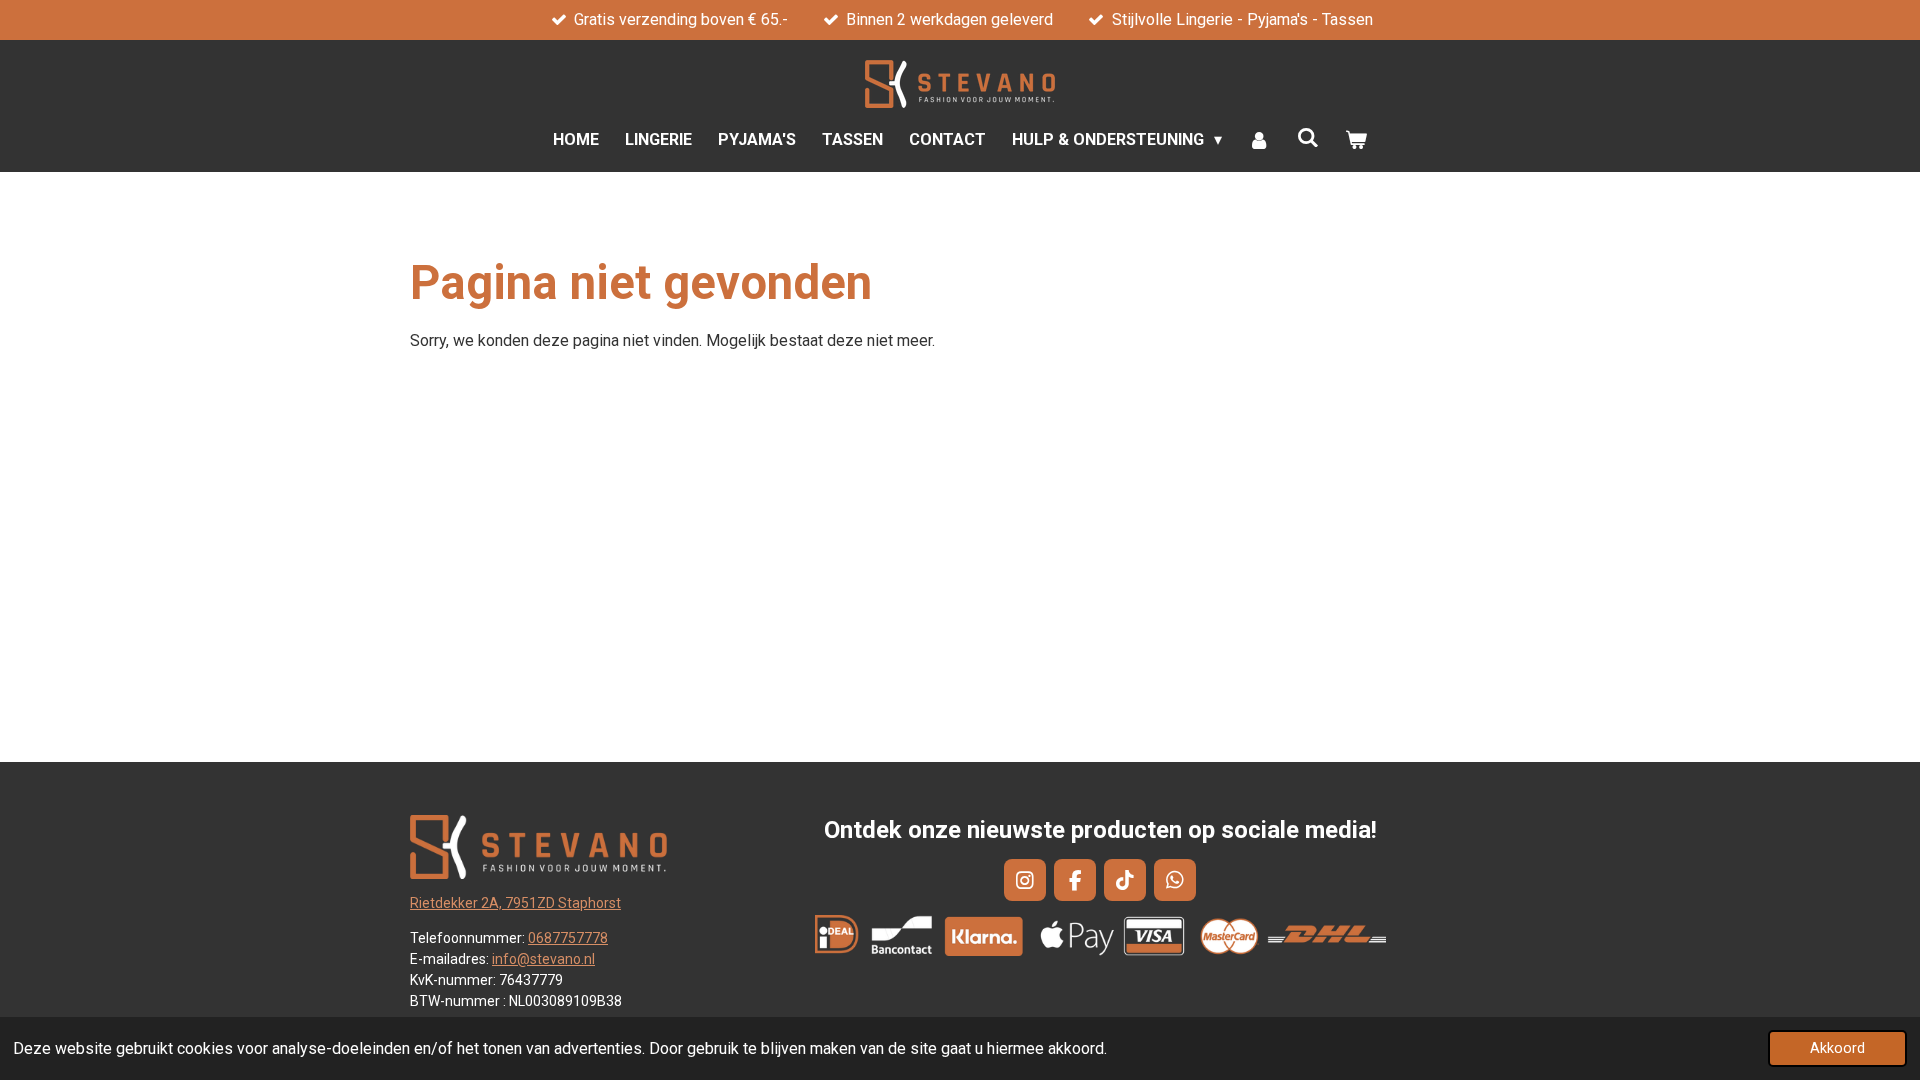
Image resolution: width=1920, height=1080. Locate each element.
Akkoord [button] (1837, 1048)
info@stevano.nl (543, 959)
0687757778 (568, 938)
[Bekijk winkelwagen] (1356, 140)
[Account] (1259, 140)
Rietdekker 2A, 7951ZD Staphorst (515, 903)
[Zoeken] (1308, 137)
